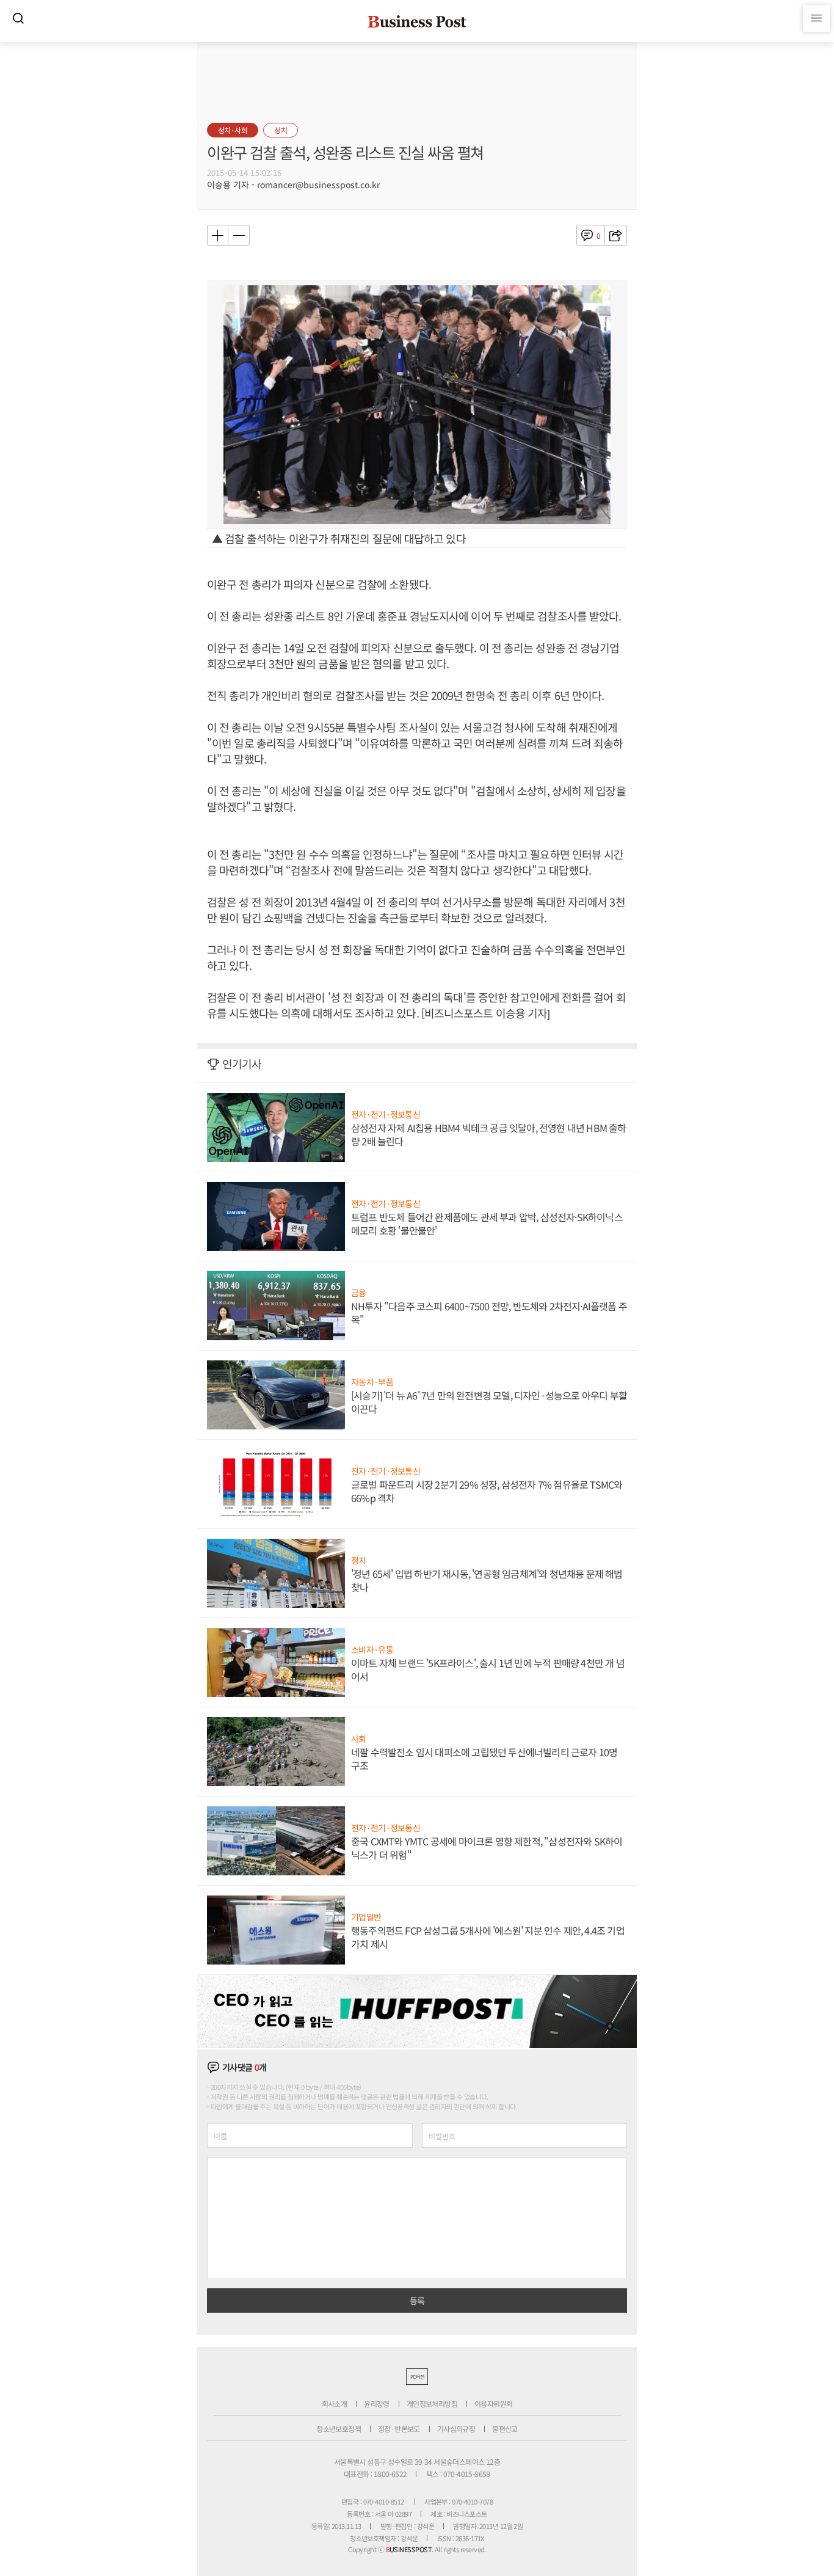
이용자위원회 (493, 2403)
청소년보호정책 (339, 2428)
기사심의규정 (456, 2428)
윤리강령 (377, 2403)
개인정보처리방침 (432, 2403)
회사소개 (335, 2403)
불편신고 (505, 2428)
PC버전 (417, 2377)
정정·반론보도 (399, 2428)
